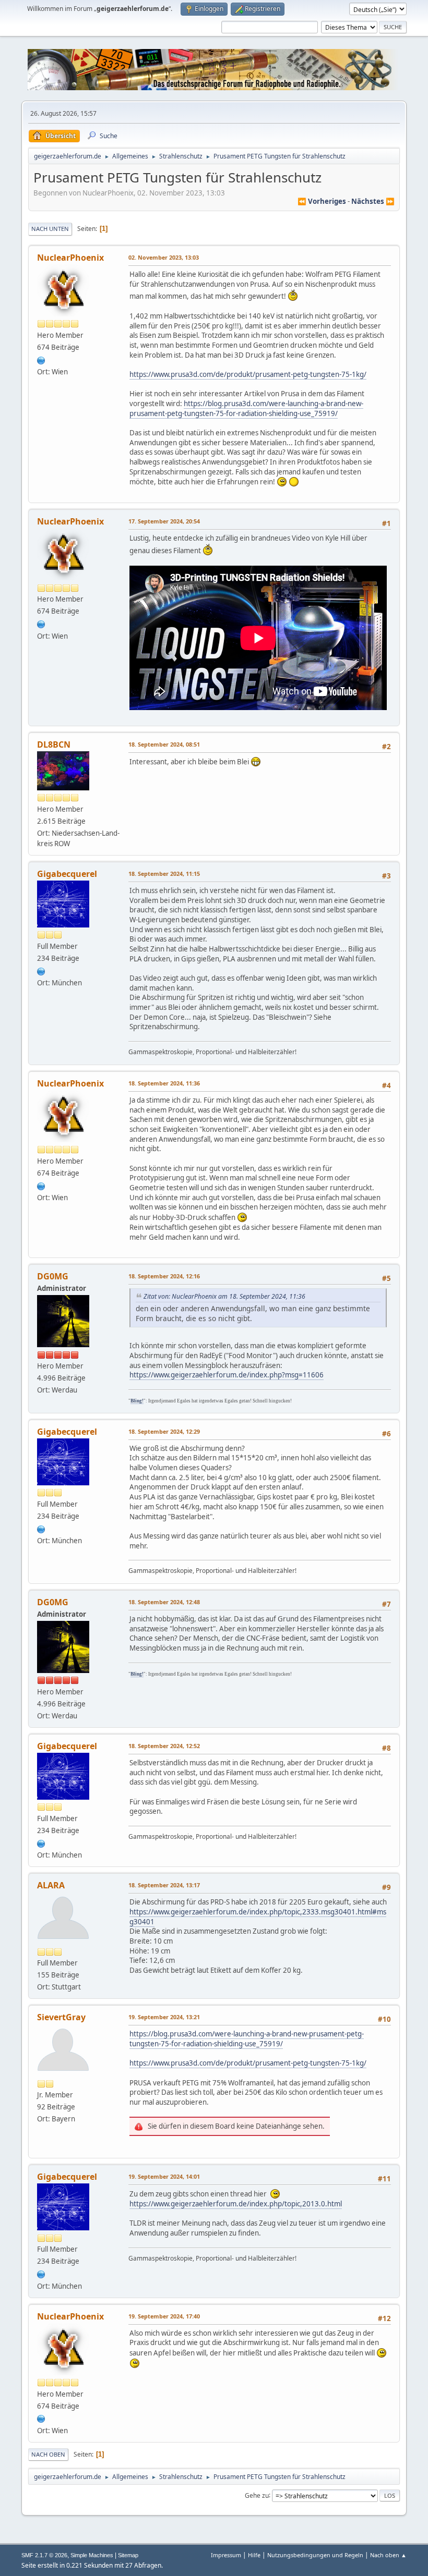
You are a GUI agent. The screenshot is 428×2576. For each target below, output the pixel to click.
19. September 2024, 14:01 (164, 2176)
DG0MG (53, 1276)
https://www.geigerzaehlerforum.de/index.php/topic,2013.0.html (236, 2204)
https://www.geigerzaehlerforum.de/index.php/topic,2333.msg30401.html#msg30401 (258, 1917)
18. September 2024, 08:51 (164, 744)
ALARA (51, 1885)
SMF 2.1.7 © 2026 (44, 2555)
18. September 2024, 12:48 (164, 1602)
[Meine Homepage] (41, 970)
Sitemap (128, 2555)
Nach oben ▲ (388, 2555)
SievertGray (61, 2017)
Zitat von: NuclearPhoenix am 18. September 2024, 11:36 (224, 1296)
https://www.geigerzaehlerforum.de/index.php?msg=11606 (227, 1375)
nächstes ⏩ (373, 201)
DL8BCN (54, 744)
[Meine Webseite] (41, 359)
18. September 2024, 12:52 (164, 1746)
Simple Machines (92, 2555)
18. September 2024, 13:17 (164, 1885)
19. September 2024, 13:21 (164, 2017)
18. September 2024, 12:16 (164, 1276)
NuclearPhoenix (70, 258)
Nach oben (48, 2454)
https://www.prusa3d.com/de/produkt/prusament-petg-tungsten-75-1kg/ (248, 374)
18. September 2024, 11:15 (164, 874)
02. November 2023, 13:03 (164, 257)
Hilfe (254, 2555)
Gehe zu (257, 2495)
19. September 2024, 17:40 (164, 2316)
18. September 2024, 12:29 (164, 1431)
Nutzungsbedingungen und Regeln (315, 2555)
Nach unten (50, 229)
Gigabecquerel (67, 874)
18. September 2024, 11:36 (164, 1083)
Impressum (226, 2555)
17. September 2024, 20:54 (164, 521)
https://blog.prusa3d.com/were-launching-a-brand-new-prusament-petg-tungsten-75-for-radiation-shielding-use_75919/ (246, 408)
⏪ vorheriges (322, 201)
